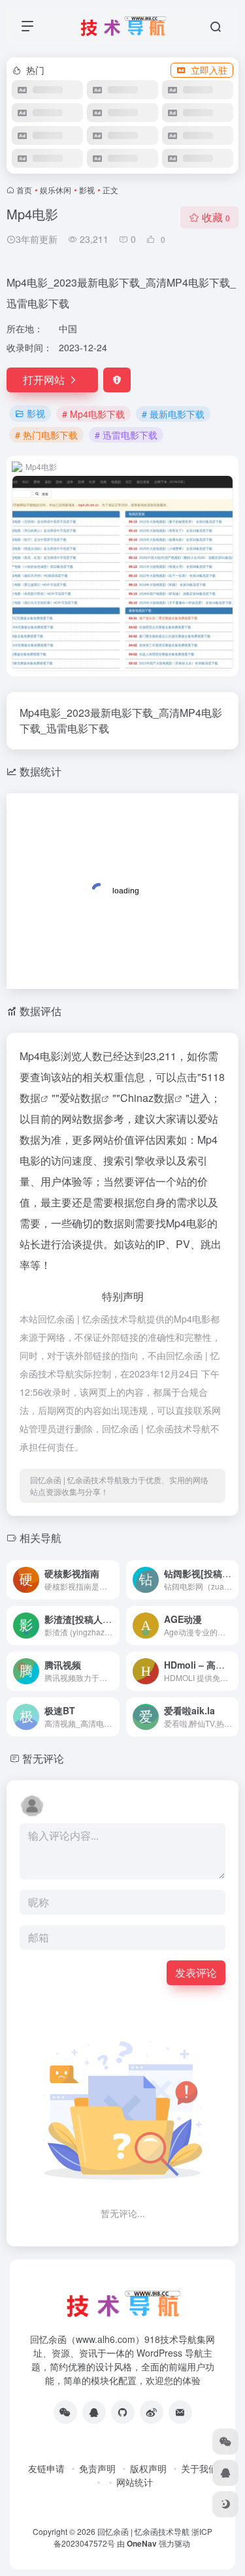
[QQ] (94, 2412)
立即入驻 (209, 70)
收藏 (216, 217)
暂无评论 (43, 1758)
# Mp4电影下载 (93, 414)
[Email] (180, 2412)
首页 (24, 190)
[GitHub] (123, 2412)
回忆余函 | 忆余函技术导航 (143, 2531)
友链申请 (46, 2468)
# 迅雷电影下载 (126, 435)
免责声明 (97, 2468)
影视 (87, 190)
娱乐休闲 (56, 190)
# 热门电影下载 (46, 435)
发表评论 (196, 1972)
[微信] (65, 2412)
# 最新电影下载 (173, 414)
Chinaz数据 (147, 1098)
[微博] (152, 2412)
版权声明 (148, 2468)
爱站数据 (80, 1098)
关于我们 (199, 2468)
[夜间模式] (225, 2504)
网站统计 (135, 2482)
